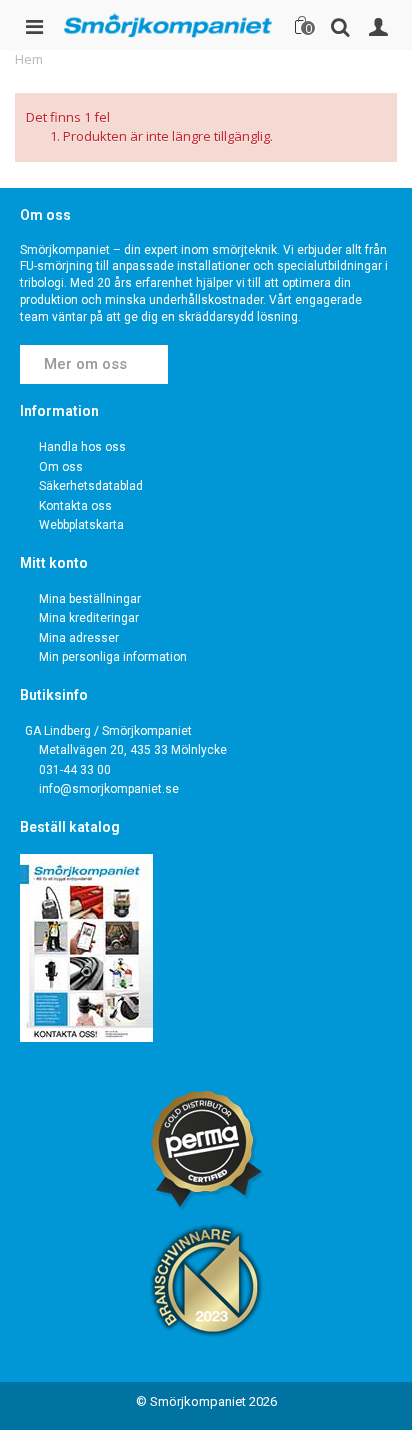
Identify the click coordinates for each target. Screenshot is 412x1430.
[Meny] (34, 25)
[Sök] (340, 25)
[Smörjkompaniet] (168, 25)
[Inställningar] (378, 25)
